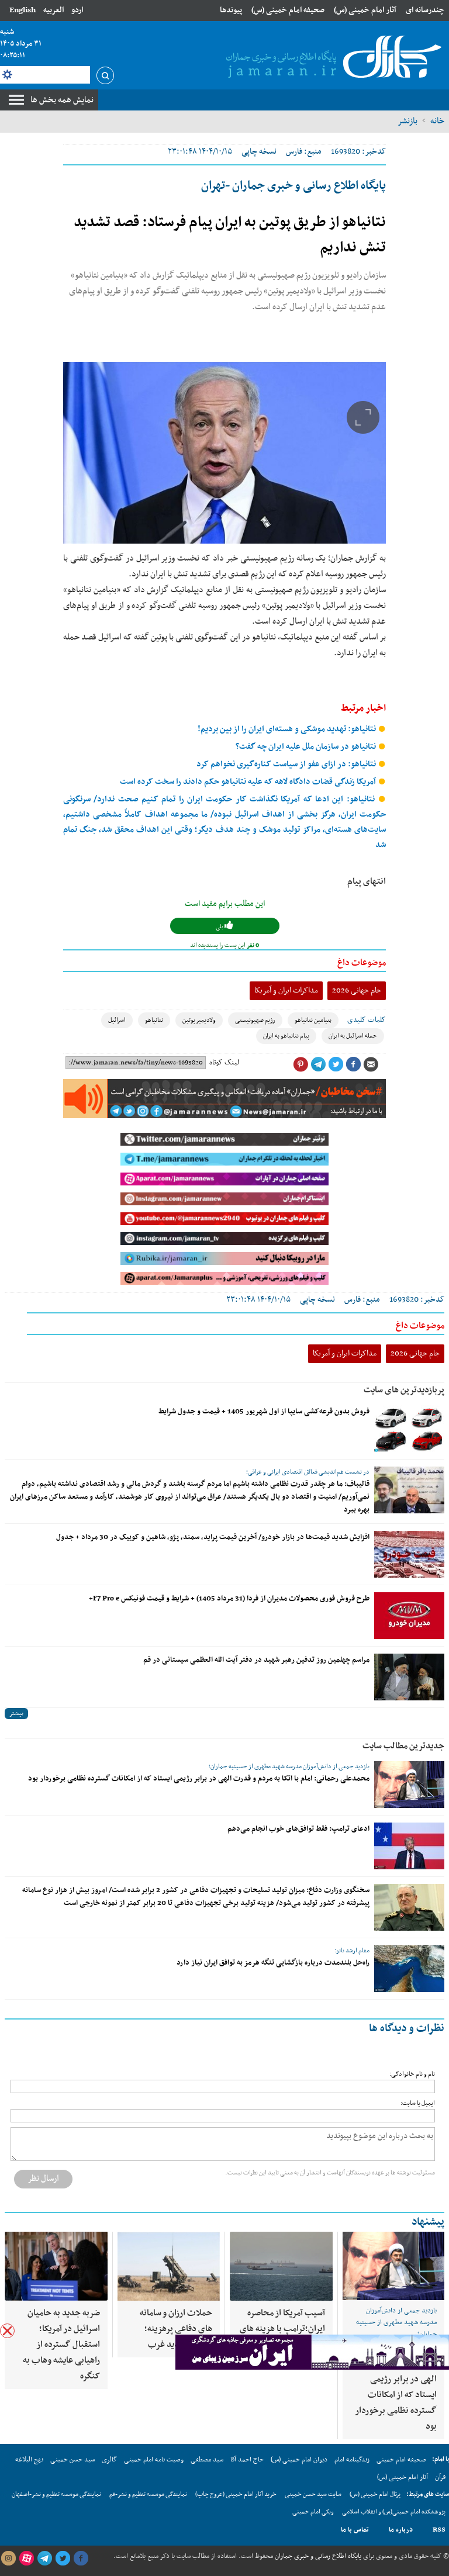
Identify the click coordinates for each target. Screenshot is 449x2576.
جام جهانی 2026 (357, 990)
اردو (77, 10)
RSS (439, 2530)
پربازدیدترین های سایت (404, 1390)
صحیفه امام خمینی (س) (288, 10)
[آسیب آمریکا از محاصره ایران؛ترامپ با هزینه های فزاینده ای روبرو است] (281, 2266)
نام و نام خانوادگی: (412, 2074)
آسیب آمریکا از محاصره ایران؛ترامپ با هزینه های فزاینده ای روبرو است (282, 2329)
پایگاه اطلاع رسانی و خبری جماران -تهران (293, 186)
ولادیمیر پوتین (199, 1020)
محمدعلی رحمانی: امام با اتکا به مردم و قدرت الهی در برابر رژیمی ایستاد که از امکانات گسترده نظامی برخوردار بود (199, 1779)
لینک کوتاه (224, 1063)
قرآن (440, 2477)
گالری (109, 2460)
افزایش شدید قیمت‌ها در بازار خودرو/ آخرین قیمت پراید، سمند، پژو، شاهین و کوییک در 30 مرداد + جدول (213, 1537)
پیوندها (231, 10)
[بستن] (7, 2331)
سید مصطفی (207, 2460)
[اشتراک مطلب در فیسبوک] (353, 1064)
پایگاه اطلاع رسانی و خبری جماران (317, 2556)
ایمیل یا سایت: (418, 2103)
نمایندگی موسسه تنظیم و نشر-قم (148, 2494)
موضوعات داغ (362, 963)
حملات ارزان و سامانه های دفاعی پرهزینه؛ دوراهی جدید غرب (176, 2329)
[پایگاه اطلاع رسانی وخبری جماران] (331, 58)
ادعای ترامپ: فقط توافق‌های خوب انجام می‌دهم (298, 1829)
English (23, 10)
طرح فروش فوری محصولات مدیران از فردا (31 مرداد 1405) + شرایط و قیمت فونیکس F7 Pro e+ (229, 1599)
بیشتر (16, 1714)
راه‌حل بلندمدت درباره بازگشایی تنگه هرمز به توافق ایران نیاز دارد (273, 1963)
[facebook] (81, 2558)
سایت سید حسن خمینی (313, 2494)
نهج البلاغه (29, 2460)
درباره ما (401, 2530)
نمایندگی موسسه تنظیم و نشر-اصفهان (56, 2494)
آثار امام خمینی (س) (365, 10)
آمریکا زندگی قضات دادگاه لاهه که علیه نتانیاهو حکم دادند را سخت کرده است (249, 782)
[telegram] (44, 2558)
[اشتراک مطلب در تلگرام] (318, 1064)
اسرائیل (117, 1020)
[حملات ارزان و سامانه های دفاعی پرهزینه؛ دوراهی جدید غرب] (169, 2266)
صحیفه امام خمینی (401, 2460)
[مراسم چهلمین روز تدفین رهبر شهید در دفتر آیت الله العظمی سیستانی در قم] (409, 1677)
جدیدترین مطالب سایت (403, 1746)
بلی (220, 927)
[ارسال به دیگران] (371, 1064)
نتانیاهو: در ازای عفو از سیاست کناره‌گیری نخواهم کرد (287, 764)
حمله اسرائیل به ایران (353, 1036)
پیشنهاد (428, 2222)
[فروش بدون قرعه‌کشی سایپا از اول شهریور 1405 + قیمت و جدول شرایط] (409, 1429)
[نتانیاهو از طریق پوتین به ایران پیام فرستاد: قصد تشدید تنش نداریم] (224, 453)
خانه (437, 121)
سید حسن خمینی (72, 2460)
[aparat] (26, 2558)
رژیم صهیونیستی (255, 1020)
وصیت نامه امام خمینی (154, 2460)
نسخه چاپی (259, 152)
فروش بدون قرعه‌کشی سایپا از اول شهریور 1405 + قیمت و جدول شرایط (264, 1412)
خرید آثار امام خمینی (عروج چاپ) (236, 2494)
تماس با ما (355, 2530)
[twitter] (63, 2558)
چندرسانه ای (425, 10)
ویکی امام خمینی (313, 2512)
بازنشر (407, 121)
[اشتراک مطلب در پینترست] (301, 1064)
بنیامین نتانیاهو (313, 1020)
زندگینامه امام (352, 2460)
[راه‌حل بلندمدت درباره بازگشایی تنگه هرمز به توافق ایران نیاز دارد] (409, 1969)
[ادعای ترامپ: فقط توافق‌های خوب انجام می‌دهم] (409, 1846)
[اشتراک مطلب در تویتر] (336, 1064)
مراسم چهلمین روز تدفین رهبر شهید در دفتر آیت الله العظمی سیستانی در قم (256, 1660)
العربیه (53, 10)
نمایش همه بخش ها (62, 100)
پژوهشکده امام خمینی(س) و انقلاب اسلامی (394, 2512)
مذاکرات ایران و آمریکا (286, 990)
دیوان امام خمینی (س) (299, 2460)
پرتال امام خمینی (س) (375, 2494)
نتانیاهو (154, 1020)
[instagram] (8, 2558)
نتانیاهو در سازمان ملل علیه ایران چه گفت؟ (307, 747)
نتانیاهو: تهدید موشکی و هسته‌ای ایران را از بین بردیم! (288, 729)
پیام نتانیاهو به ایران (286, 1036)
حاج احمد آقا (247, 2460)
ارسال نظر (43, 2179)
